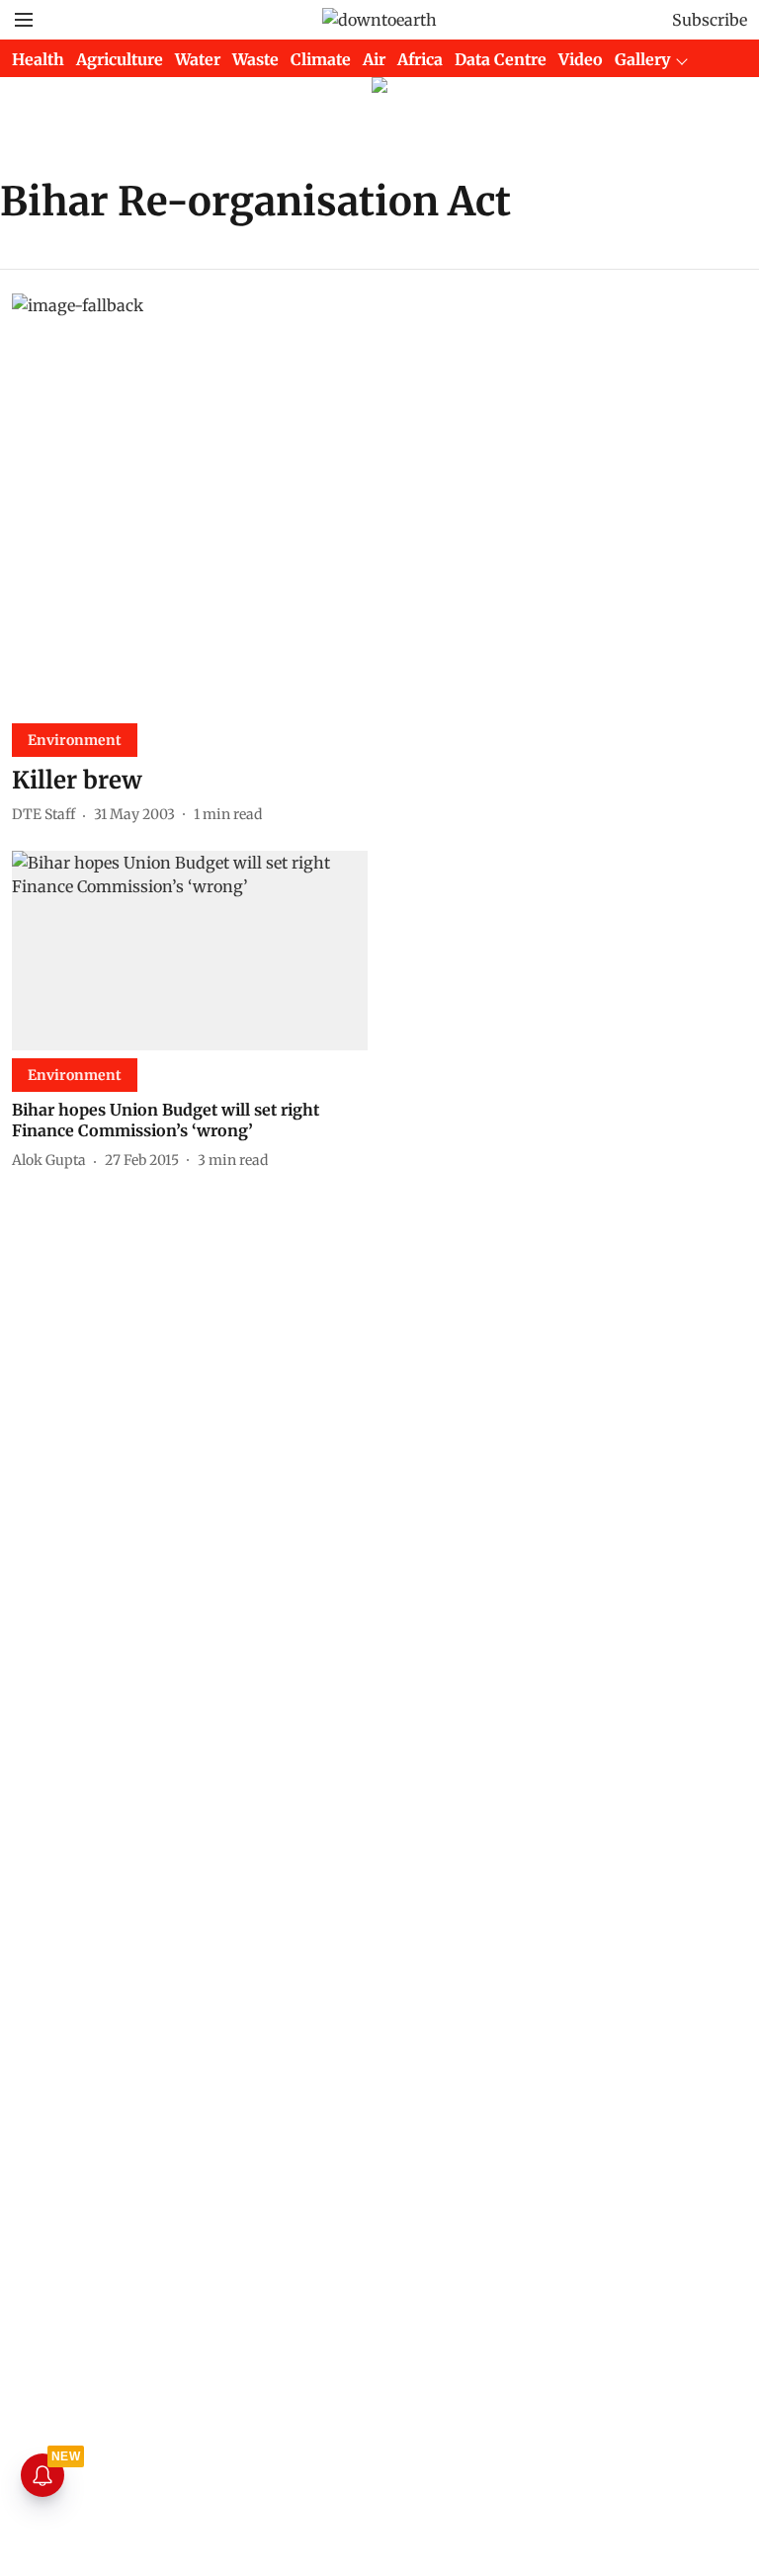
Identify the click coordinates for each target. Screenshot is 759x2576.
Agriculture (120, 59)
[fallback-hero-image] (379, 500)
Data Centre (501, 59)
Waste (255, 59)
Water (198, 59)
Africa (420, 59)
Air (374, 59)
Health (38, 59)
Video (581, 59)
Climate (321, 59)
